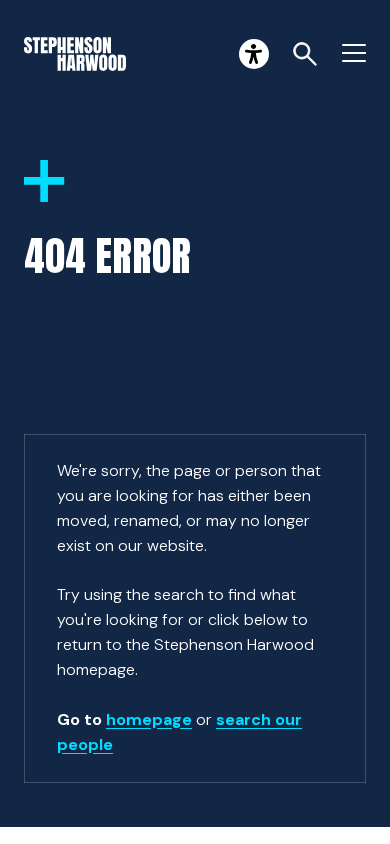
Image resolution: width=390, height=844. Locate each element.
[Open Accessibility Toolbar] (254, 54)
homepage (149, 719)
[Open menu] (354, 54)
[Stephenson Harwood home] (75, 54)
